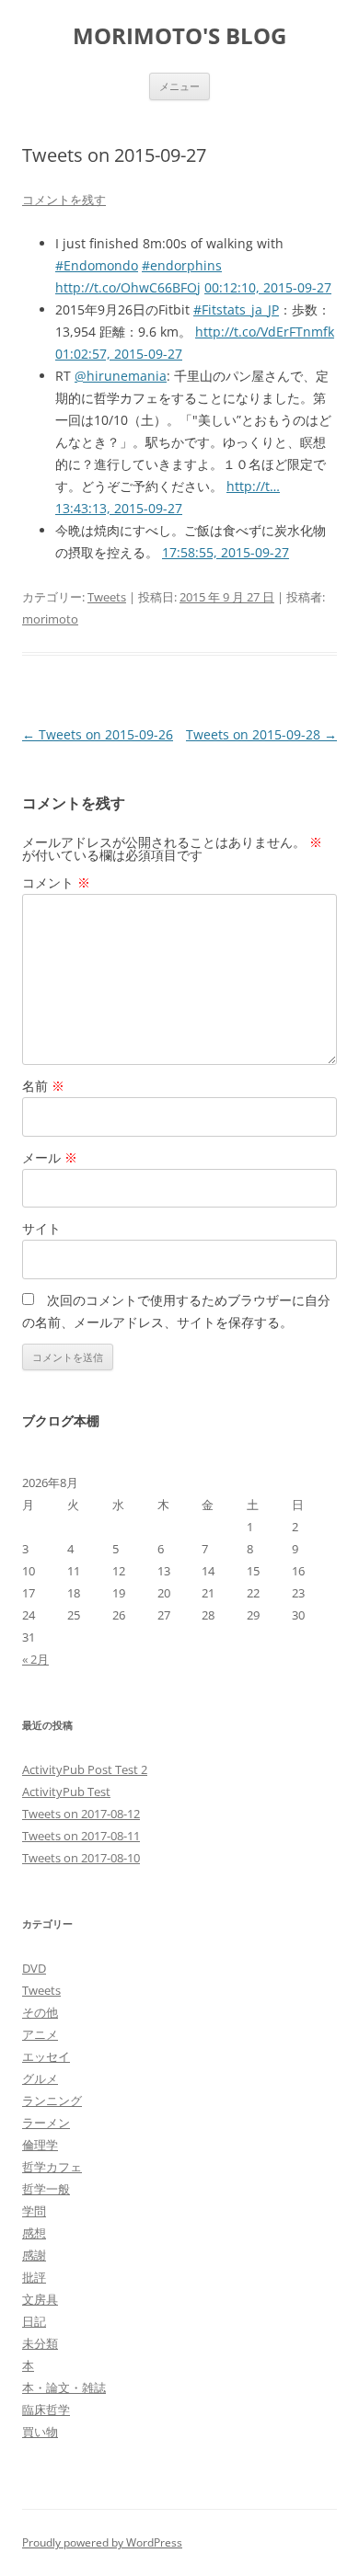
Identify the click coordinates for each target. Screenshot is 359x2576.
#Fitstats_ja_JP (236, 309)
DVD (34, 1968)
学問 (34, 2211)
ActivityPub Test (66, 1792)
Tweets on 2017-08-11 (81, 1836)
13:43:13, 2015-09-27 (119, 508)
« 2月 (35, 1659)
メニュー (179, 86)
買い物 (40, 2432)
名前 (43, 1086)
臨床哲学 (46, 2410)
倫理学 (40, 2145)
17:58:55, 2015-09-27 (226, 552)
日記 (34, 2321)
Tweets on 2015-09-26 (98, 734)
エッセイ (46, 2056)
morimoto (50, 619)
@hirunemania (121, 376)
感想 (34, 2233)
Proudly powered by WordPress (102, 2542)
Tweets (107, 597)
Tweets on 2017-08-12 (81, 1814)
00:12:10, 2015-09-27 (268, 287)
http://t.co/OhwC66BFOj (128, 287)
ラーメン (46, 2123)
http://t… (253, 486)
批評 (34, 2277)
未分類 (40, 2343)
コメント (56, 882)
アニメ (40, 2034)
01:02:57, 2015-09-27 (119, 354)
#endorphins (182, 265)
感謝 (34, 2255)
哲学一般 (46, 2189)
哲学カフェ (52, 2167)
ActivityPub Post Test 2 (85, 1769)
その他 (40, 2012)
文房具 (40, 2299)
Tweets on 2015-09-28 (261, 734)
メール (50, 1157)
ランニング (52, 2101)
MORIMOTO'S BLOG (179, 36)
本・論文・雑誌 (64, 2387)
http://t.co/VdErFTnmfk (265, 332)
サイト (41, 1228)
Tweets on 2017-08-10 (81, 1858)
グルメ (40, 2078)
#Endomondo (97, 265)
